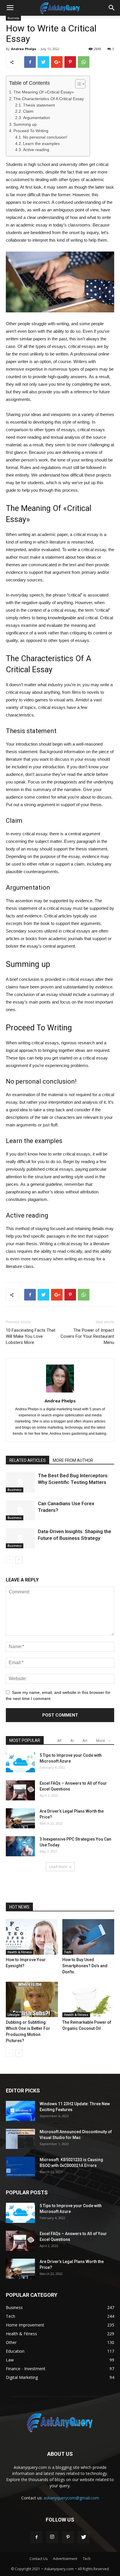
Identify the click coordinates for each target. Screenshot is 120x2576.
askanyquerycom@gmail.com (71, 2498)
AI (72, 1741)
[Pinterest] (68, 2537)
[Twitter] (84, 2537)
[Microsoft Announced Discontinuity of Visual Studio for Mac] (20, 2139)
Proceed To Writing (31, 131)
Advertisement (65, 2559)
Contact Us (38, 2559)
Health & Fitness (20, 1952)
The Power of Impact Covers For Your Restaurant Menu (87, 1336)
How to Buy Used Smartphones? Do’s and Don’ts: (85, 1966)
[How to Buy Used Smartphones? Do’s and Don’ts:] (88, 1937)
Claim (28, 111)
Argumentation (37, 118)
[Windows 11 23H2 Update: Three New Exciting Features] (20, 2111)
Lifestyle (14, 2015)
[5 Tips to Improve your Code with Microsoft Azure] (20, 1762)
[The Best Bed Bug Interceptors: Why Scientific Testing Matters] (20, 1482)
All (59, 1741)
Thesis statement (39, 105)
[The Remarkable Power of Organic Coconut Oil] (88, 1999)
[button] (112, 8)
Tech (68, 1952)
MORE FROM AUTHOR (73, 1460)
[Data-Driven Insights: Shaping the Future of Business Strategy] (20, 1538)
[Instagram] (52, 2537)
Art (85, 1741)
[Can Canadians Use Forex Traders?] (20, 1510)
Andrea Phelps (24, 49)
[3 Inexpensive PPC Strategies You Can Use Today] (20, 1846)
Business (15, 1490)
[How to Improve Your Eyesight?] (32, 1937)
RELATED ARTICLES (28, 1460)
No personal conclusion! (45, 137)
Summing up (25, 124)
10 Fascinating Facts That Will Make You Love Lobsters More (31, 1336)
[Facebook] (36, 2537)
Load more (58, 1867)
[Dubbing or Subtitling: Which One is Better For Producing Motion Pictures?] (32, 1999)
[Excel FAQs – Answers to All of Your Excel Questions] (20, 1790)
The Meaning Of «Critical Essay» (44, 92)
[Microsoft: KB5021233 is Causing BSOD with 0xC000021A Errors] (20, 2167)
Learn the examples (41, 144)
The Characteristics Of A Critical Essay (49, 99)
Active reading (36, 150)
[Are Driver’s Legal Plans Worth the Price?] (20, 1818)
